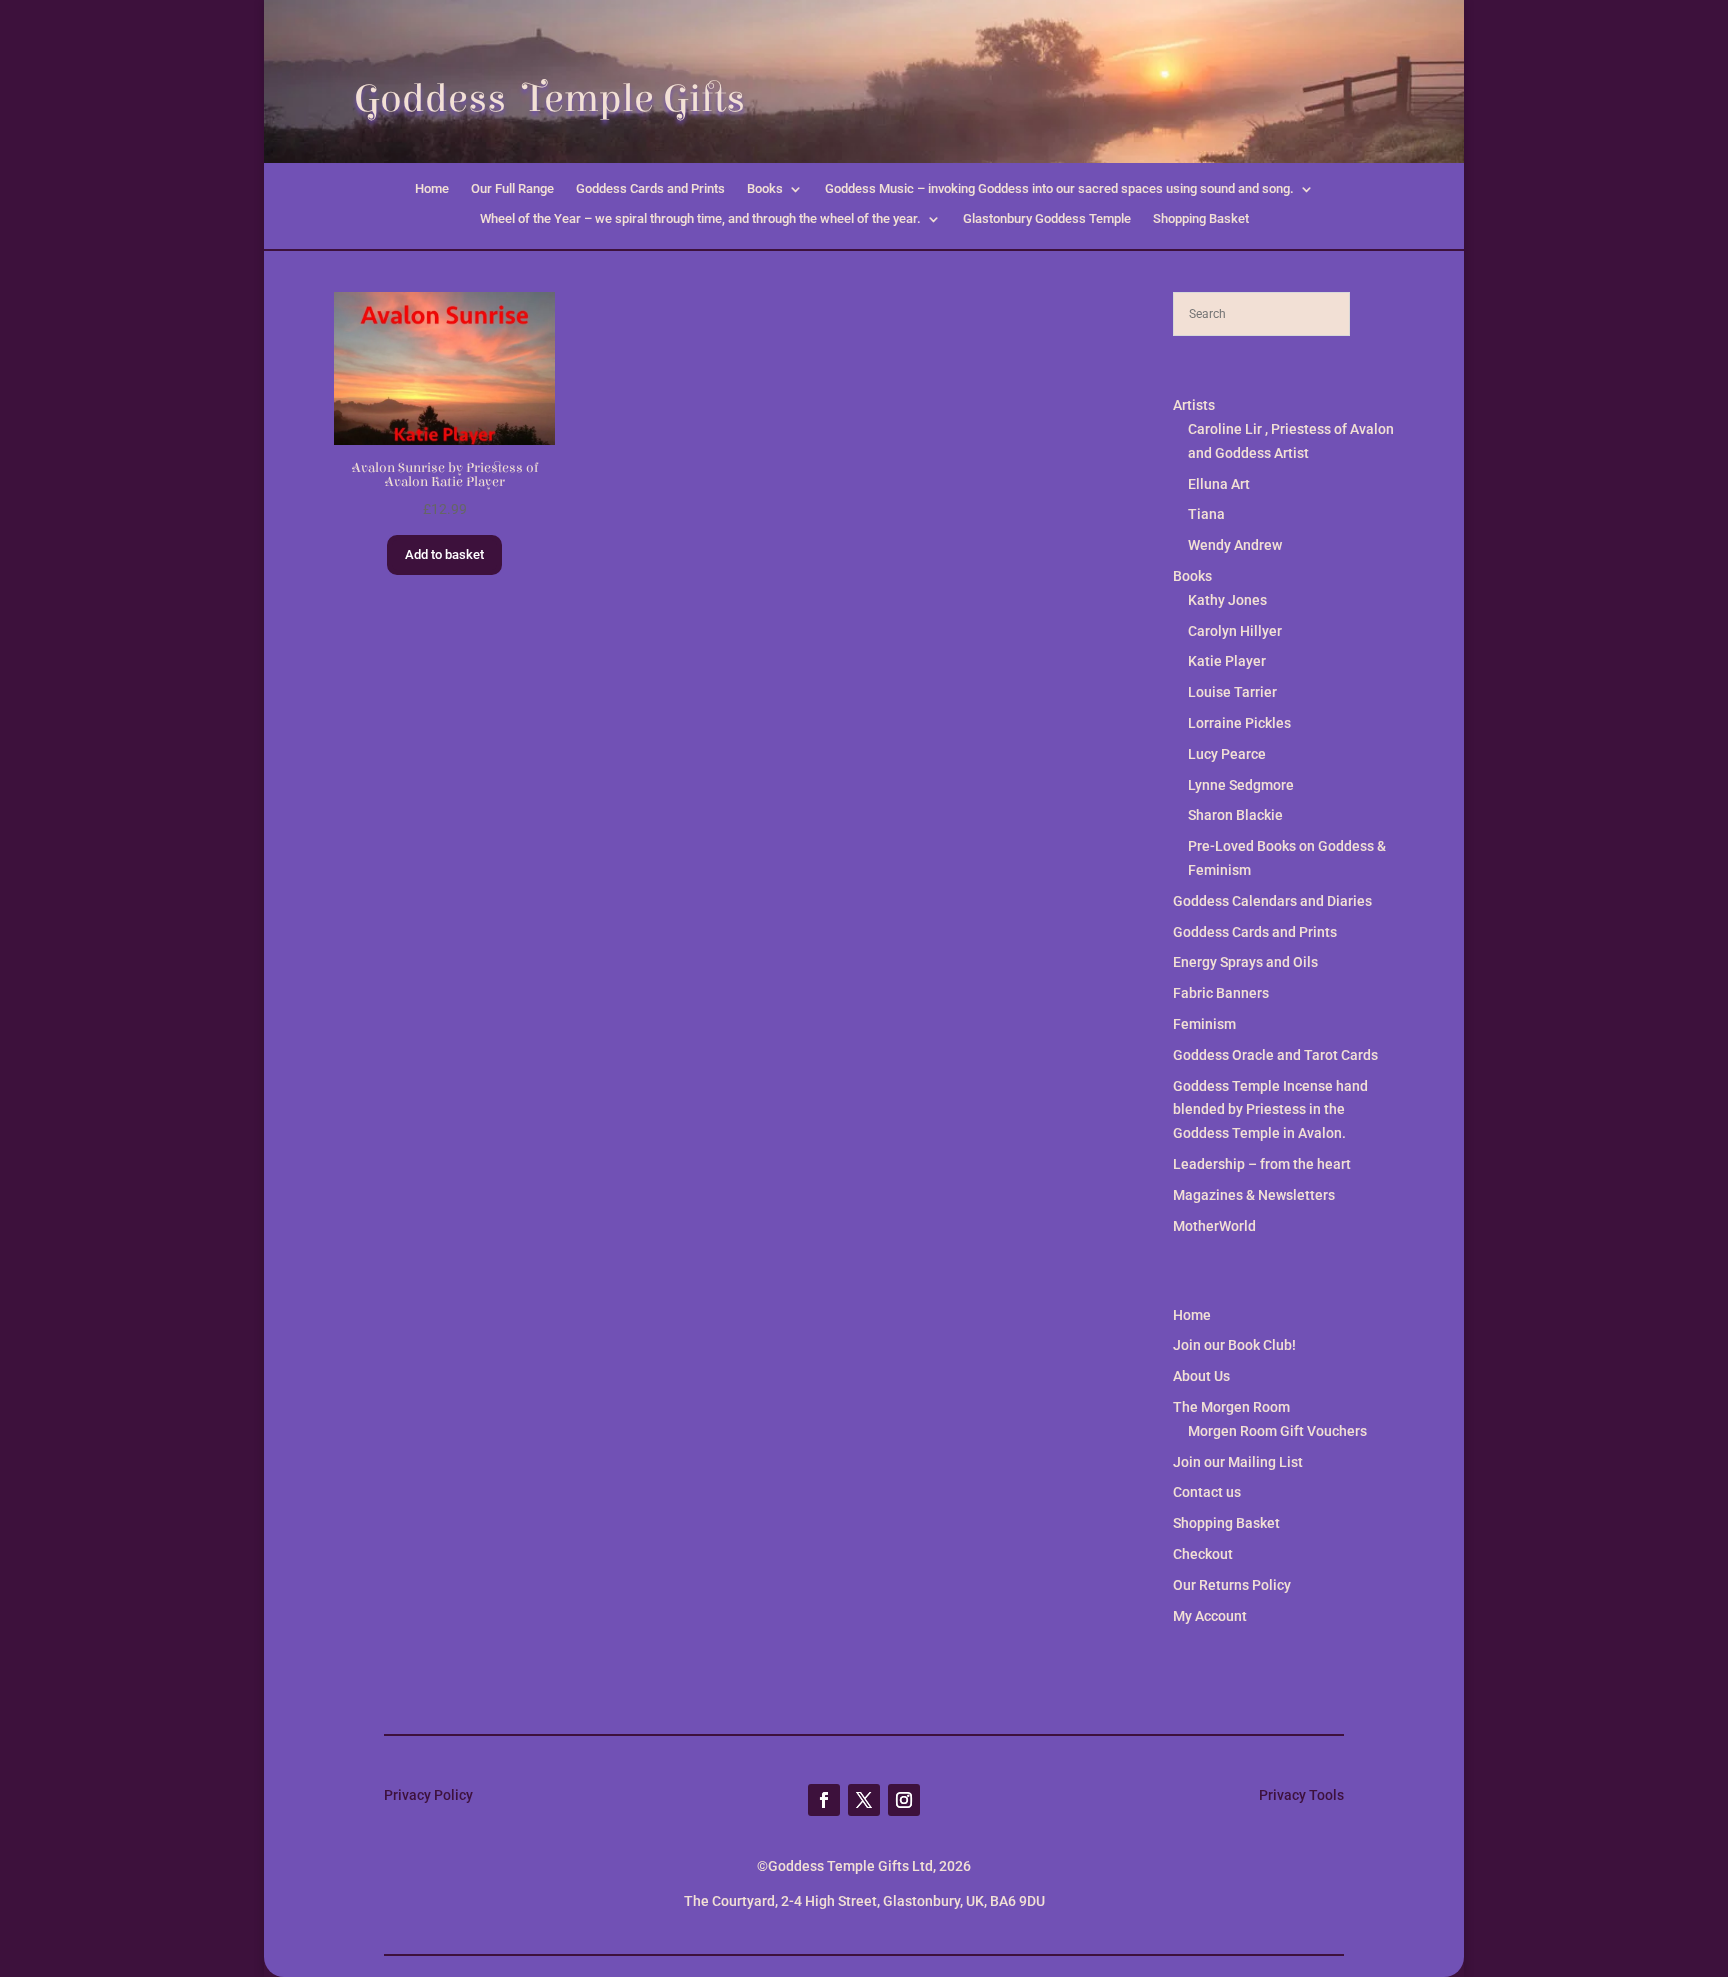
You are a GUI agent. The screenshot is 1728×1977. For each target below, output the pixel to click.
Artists (1194, 405)
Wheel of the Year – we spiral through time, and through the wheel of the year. (700, 219)
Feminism (1204, 1024)
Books (765, 189)
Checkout (1203, 1554)
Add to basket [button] (444, 554)
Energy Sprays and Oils (1245, 962)
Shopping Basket (1201, 219)
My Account (1210, 1616)
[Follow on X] (864, 1800)
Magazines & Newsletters (1254, 1195)
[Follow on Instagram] (904, 1800)
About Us (1201, 1376)
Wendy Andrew (1235, 545)
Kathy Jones (1227, 600)
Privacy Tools (1301, 1795)
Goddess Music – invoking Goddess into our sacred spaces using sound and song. (1059, 189)
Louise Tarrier (1232, 692)
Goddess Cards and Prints (650, 189)
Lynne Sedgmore (1241, 785)
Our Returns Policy (1232, 1585)
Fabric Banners (1221, 993)
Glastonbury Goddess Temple (1047, 219)
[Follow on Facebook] (824, 1800)
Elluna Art (1219, 484)
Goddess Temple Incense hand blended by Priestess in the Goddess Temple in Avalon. (1270, 1110)
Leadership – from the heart (1262, 1164)
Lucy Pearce (1227, 754)
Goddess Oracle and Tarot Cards (1275, 1055)
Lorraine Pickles (1239, 723)
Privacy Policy (428, 1795)
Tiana (1206, 514)
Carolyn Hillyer (1235, 631)
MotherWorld (1214, 1226)
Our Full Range (512, 189)
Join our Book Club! (1234, 1345)
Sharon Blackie (1235, 815)
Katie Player (1227, 661)
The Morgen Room (1231, 1407)
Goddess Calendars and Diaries (1272, 901)
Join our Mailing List (1238, 1462)
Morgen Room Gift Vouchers (1277, 1431)
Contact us (1207, 1492)
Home (432, 189)
